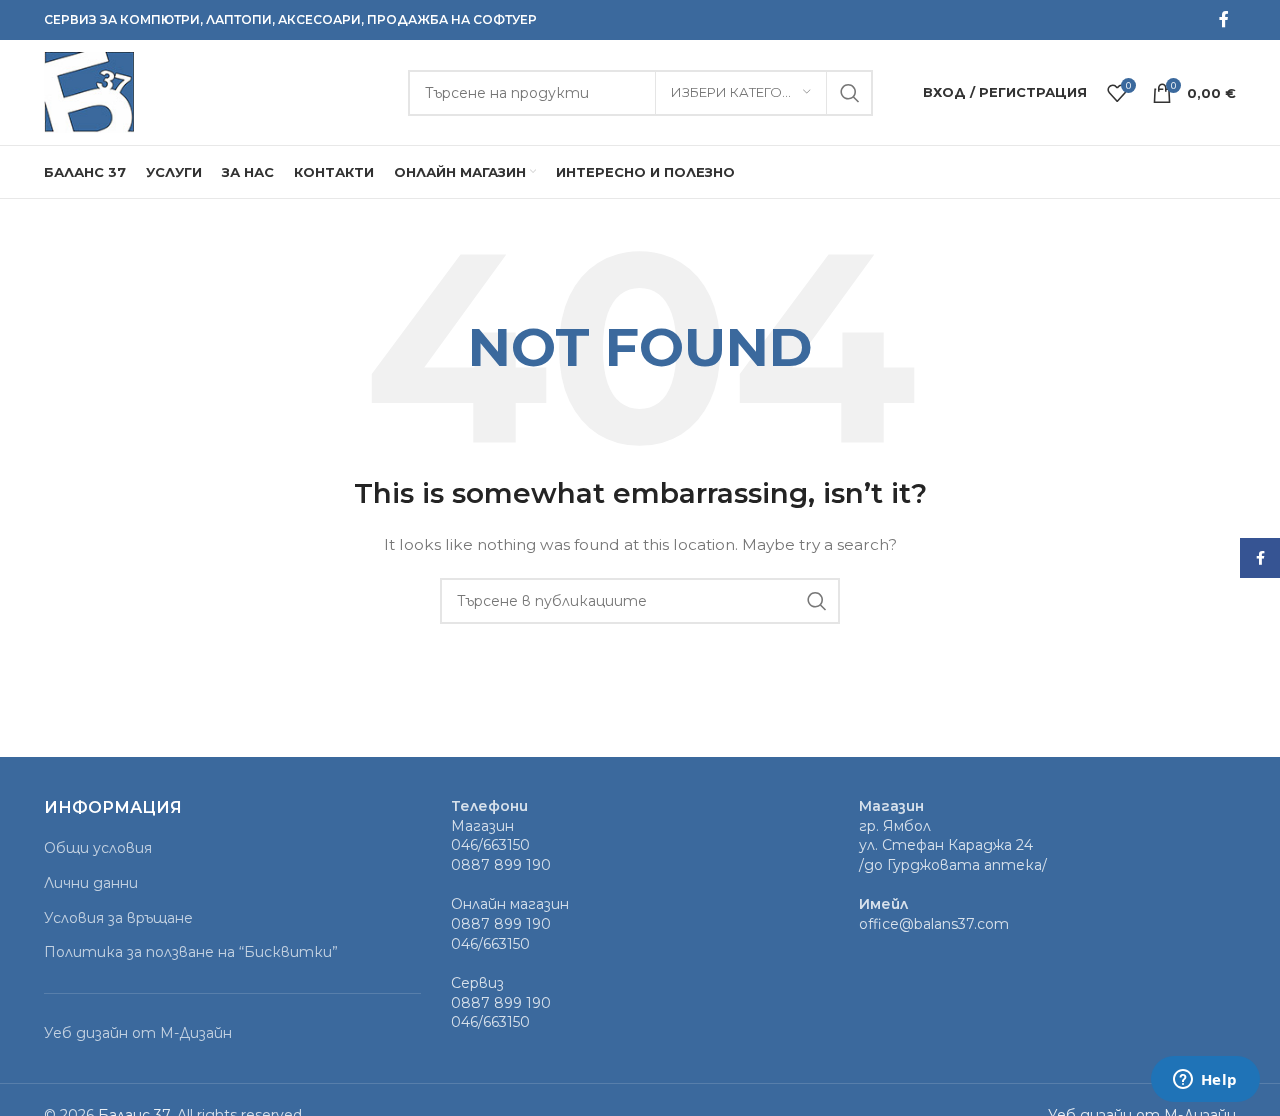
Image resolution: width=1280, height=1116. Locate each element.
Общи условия (98, 848)
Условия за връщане (118, 918)
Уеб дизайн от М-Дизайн (138, 1033)
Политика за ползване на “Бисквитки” (191, 952)
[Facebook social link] (1224, 19)
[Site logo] (89, 91)
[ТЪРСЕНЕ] (850, 93)
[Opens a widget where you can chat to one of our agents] (1205, 1081)
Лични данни (91, 883)
